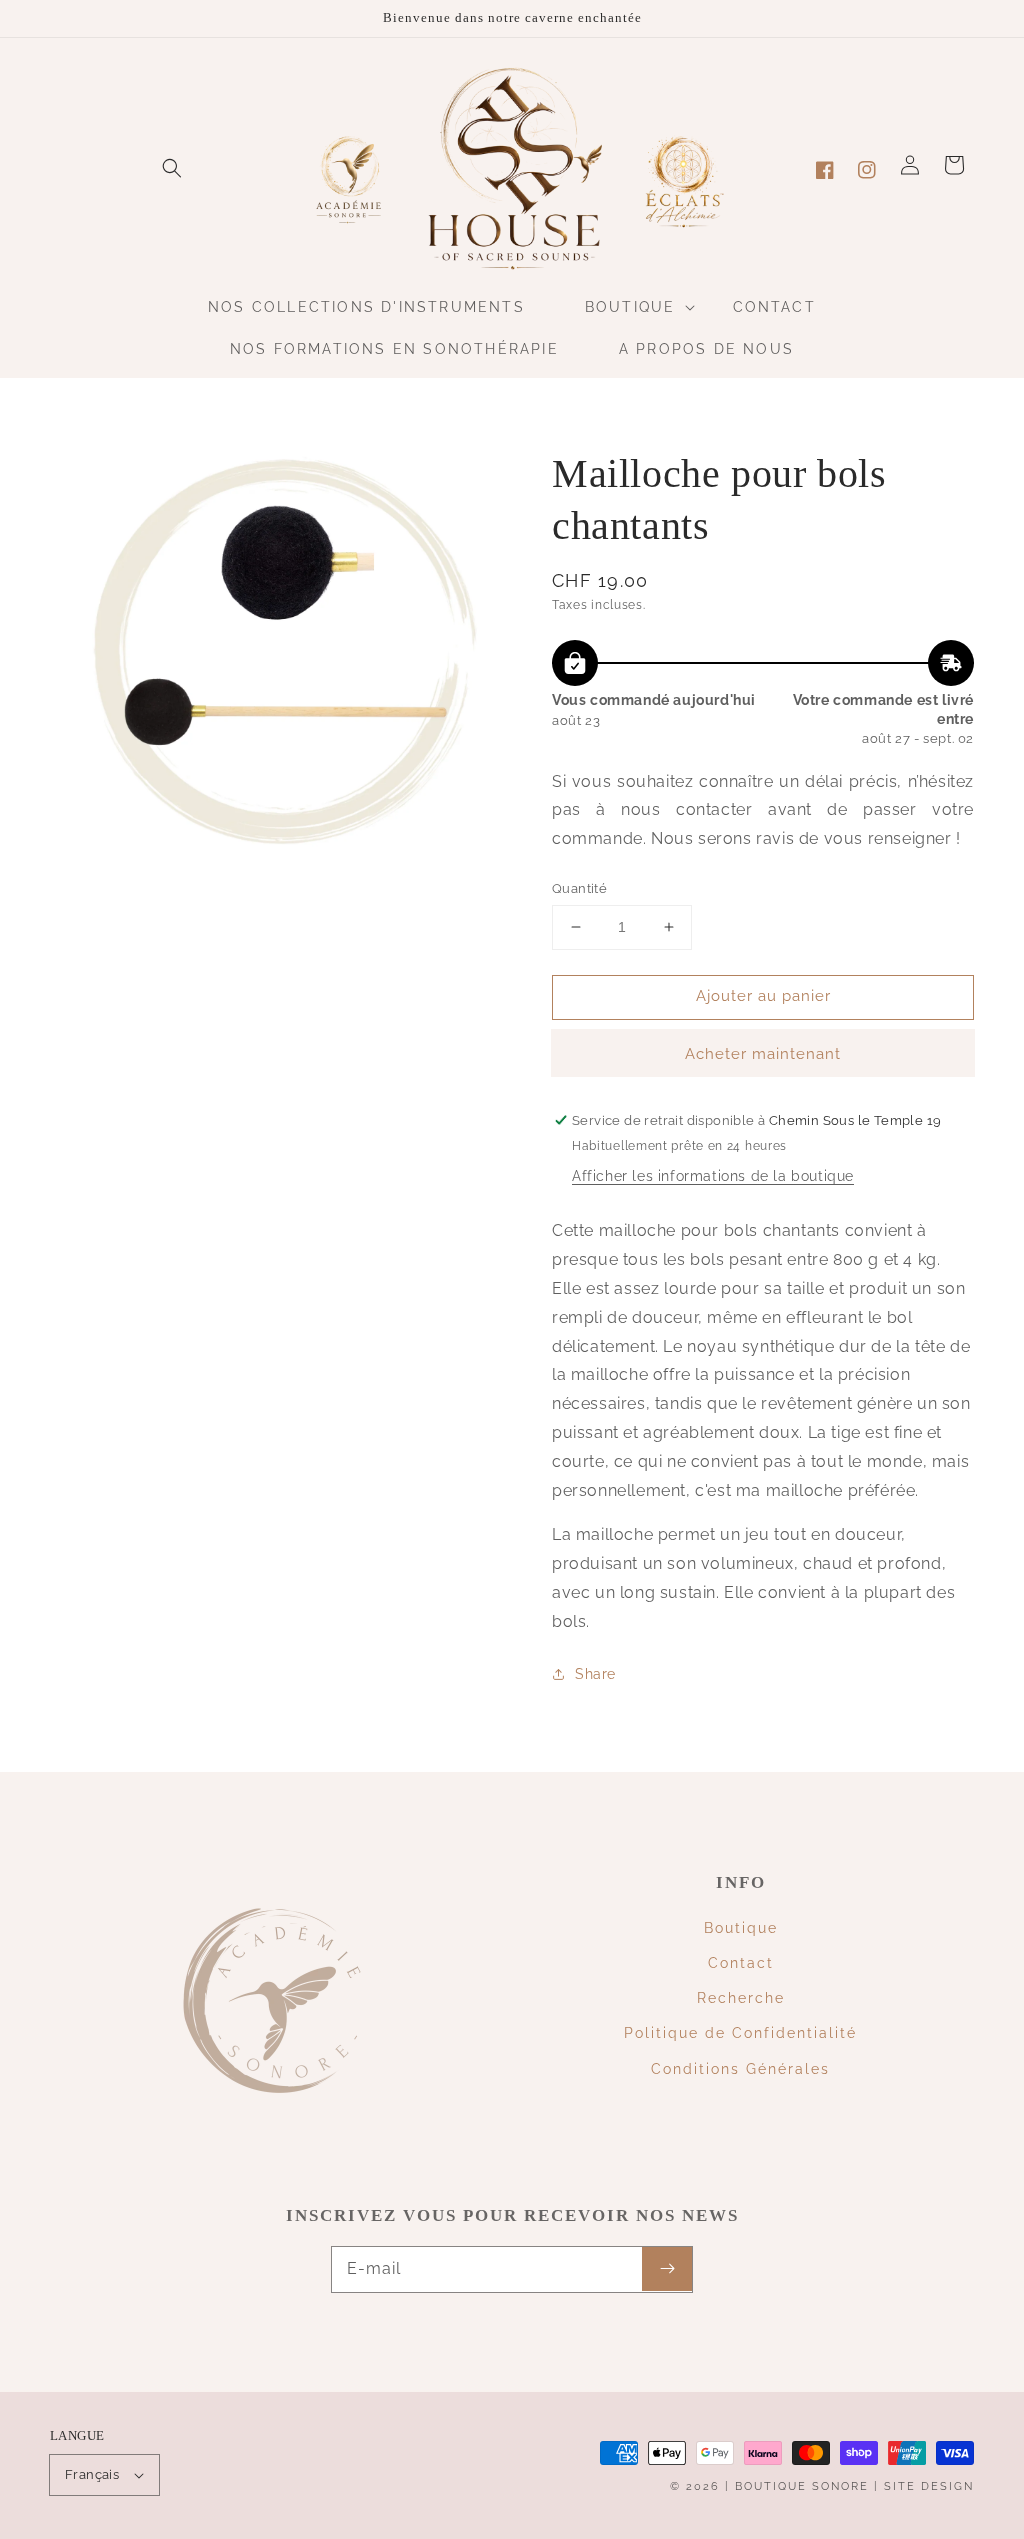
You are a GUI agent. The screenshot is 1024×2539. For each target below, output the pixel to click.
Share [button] (595, 1674)
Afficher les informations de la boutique (713, 1176)
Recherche (741, 1998)
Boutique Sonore (802, 2486)
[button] (172, 168)
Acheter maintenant (763, 1054)
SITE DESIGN (929, 2486)
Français (92, 2474)
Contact (741, 1963)
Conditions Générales (740, 2069)
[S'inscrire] (667, 2269)
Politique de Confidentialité (740, 2033)
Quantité (579, 888)
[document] (281, 657)
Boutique (741, 1928)
